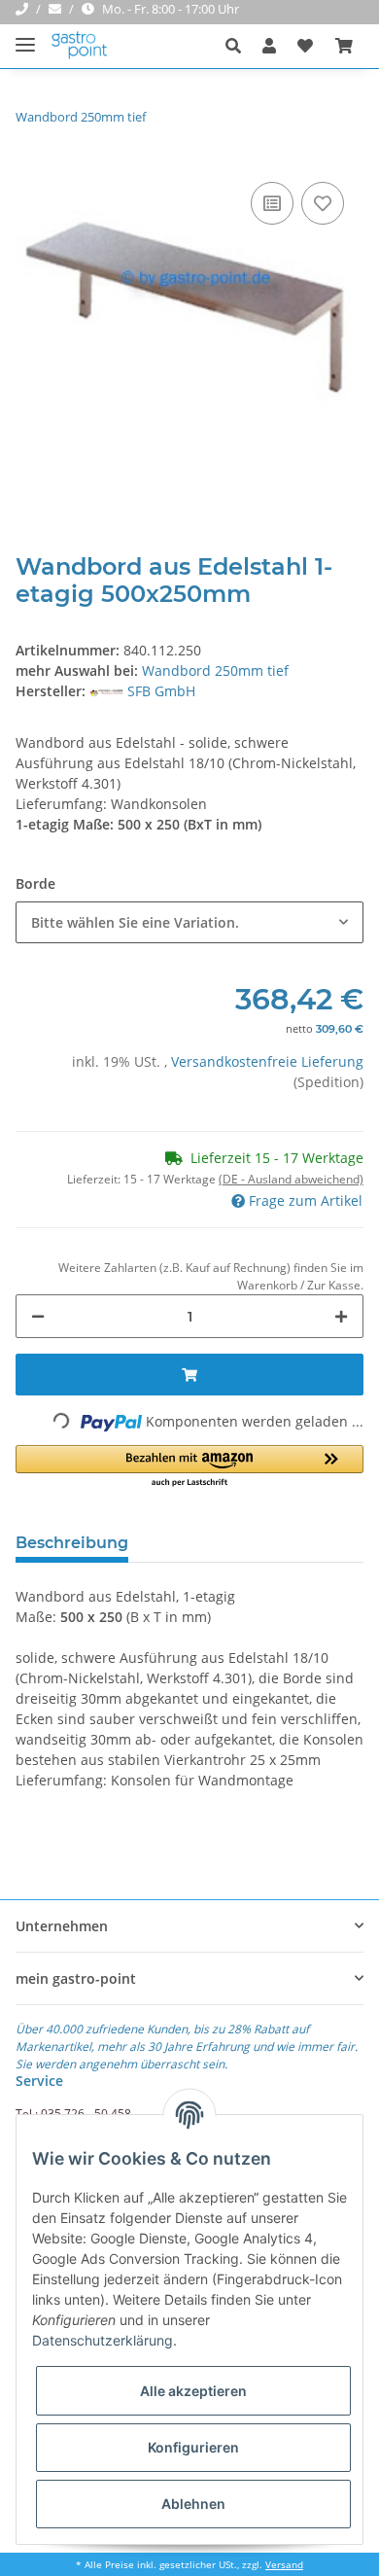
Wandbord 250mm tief (215, 670)
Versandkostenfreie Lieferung (267, 1061)
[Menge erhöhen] (341, 1316)
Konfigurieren (193, 2447)
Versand (284, 2565)
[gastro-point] (80, 46)
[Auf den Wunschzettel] (323, 203)
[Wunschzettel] (305, 46)
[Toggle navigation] (25, 36)
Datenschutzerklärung (103, 2340)
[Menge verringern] (38, 1316)
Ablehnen (193, 2504)
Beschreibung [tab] (72, 1543)
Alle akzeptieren (193, 2391)
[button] (239, 46)
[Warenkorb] (344, 46)
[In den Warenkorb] (189, 1375)
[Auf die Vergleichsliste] (272, 203)
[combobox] (189, 922)
